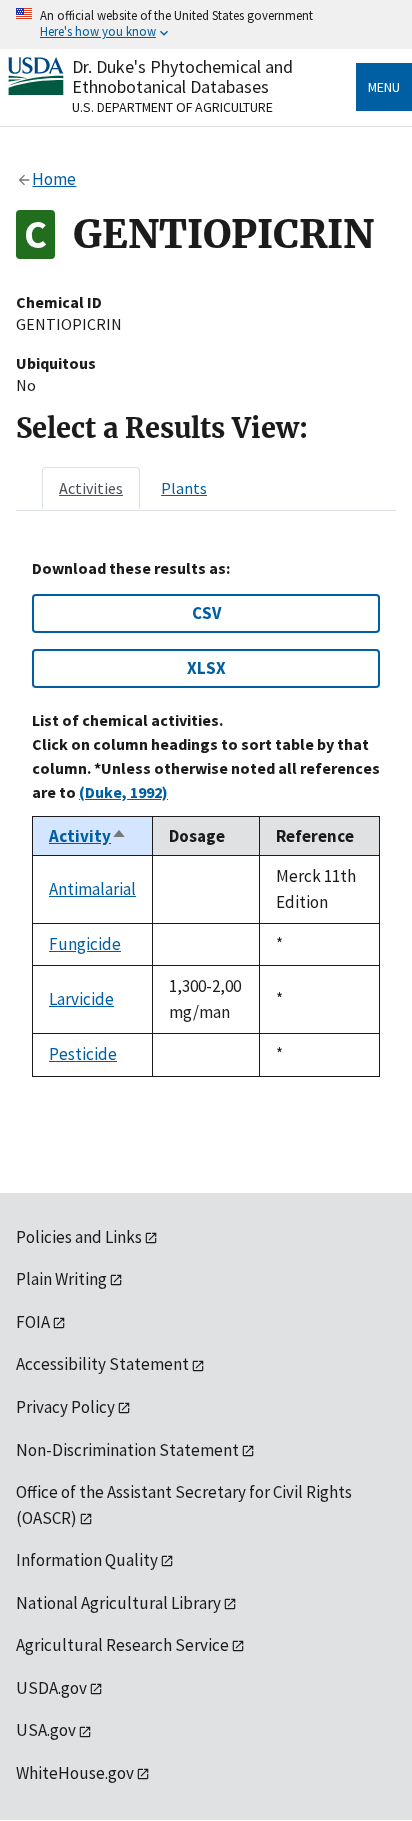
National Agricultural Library (118, 1603)
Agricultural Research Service (122, 1645)
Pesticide (83, 1054)
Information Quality (87, 1560)
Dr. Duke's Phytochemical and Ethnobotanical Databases (182, 76)
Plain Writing (61, 1279)
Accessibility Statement (102, 1364)
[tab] (91, 488)
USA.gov (46, 1730)
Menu (384, 87)
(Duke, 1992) (123, 792)
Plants (184, 488)
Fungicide (85, 944)
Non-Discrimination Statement (127, 1450)
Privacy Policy (65, 1407)
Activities (91, 488)
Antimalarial (92, 889)
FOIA (33, 1322)
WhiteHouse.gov (75, 1773)
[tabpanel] (206, 817)
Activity (88, 836)
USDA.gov (51, 1688)
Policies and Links (79, 1237)
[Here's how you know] (206, 24)
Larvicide (81, 999)
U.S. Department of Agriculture (172, 107)
